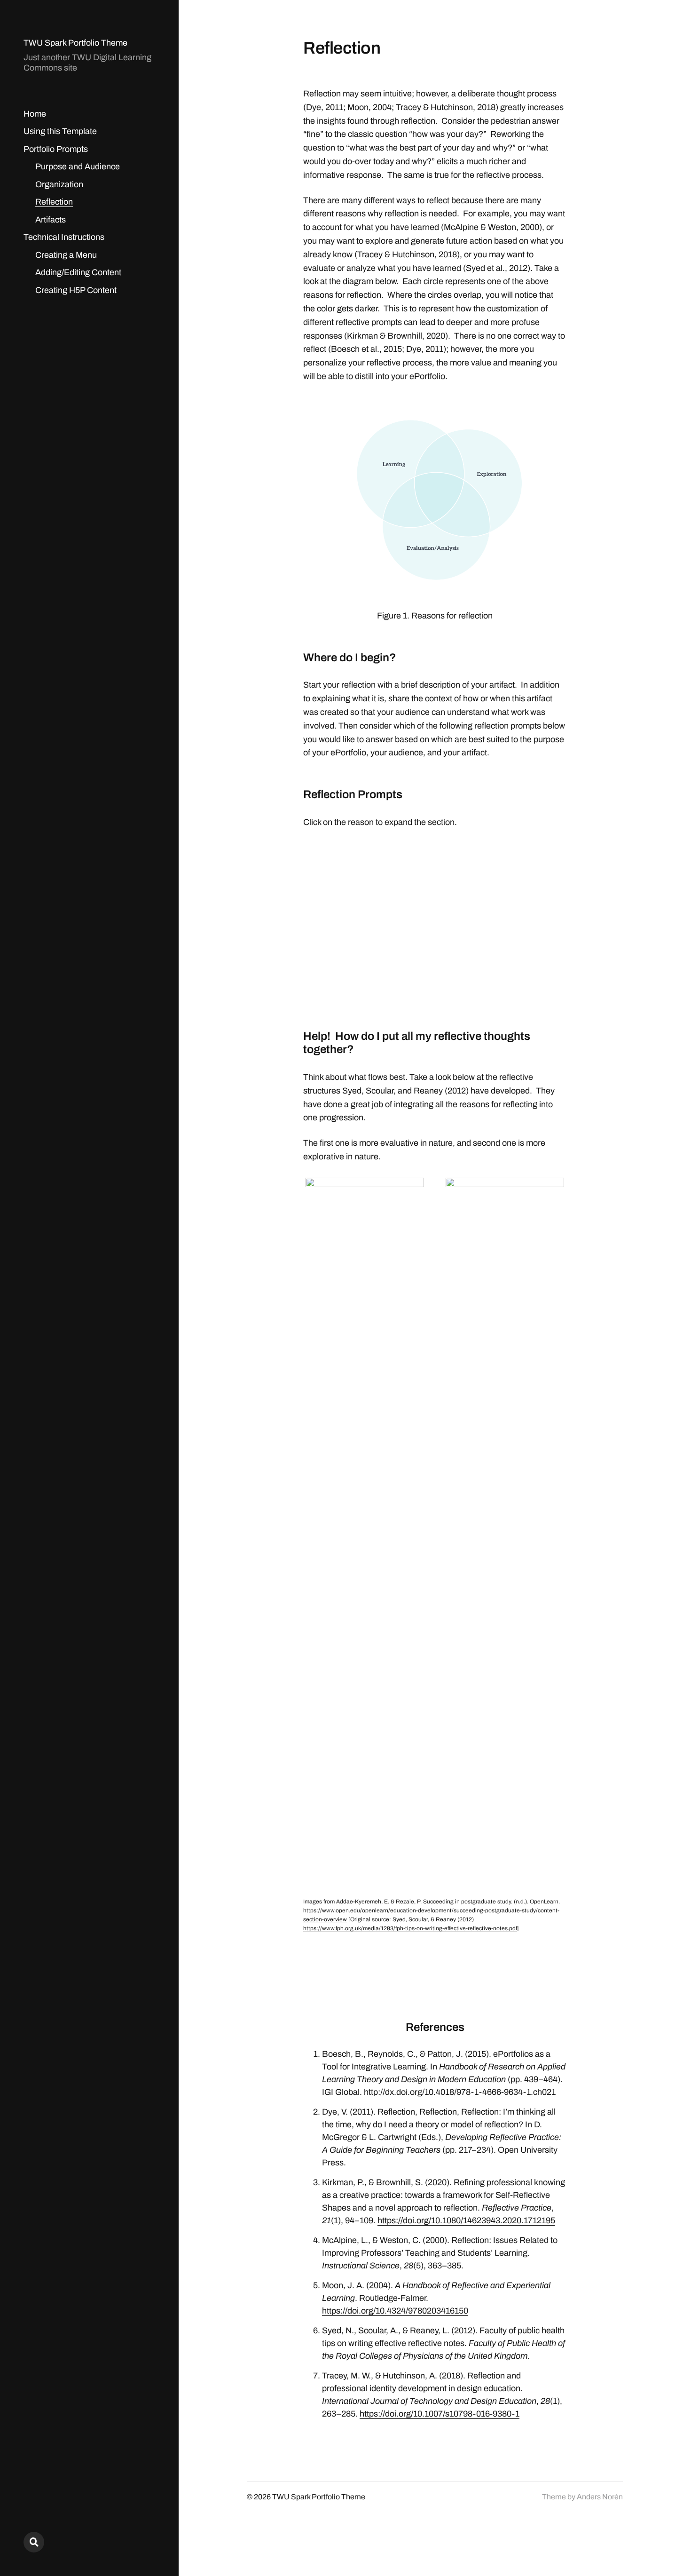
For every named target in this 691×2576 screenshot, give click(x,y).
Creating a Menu (66, 255)
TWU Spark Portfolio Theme (75, 43)
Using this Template (60, 131)
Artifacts (51, 220)
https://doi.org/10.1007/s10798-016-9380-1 (440, 2414)
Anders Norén (600, 2497)
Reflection (54, 202)
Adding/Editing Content (78, 272)
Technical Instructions (64, 237)
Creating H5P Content (76, 290)
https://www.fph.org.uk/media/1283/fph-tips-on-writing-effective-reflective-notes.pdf (410, 1928)
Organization (59, 184)
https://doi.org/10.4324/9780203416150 (395, 2311)
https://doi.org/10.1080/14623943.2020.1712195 (466, 2220)
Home (35, 114)
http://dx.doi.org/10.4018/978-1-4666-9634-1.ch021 (460, 2092)
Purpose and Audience (78, 166)
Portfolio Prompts (56, 149)
